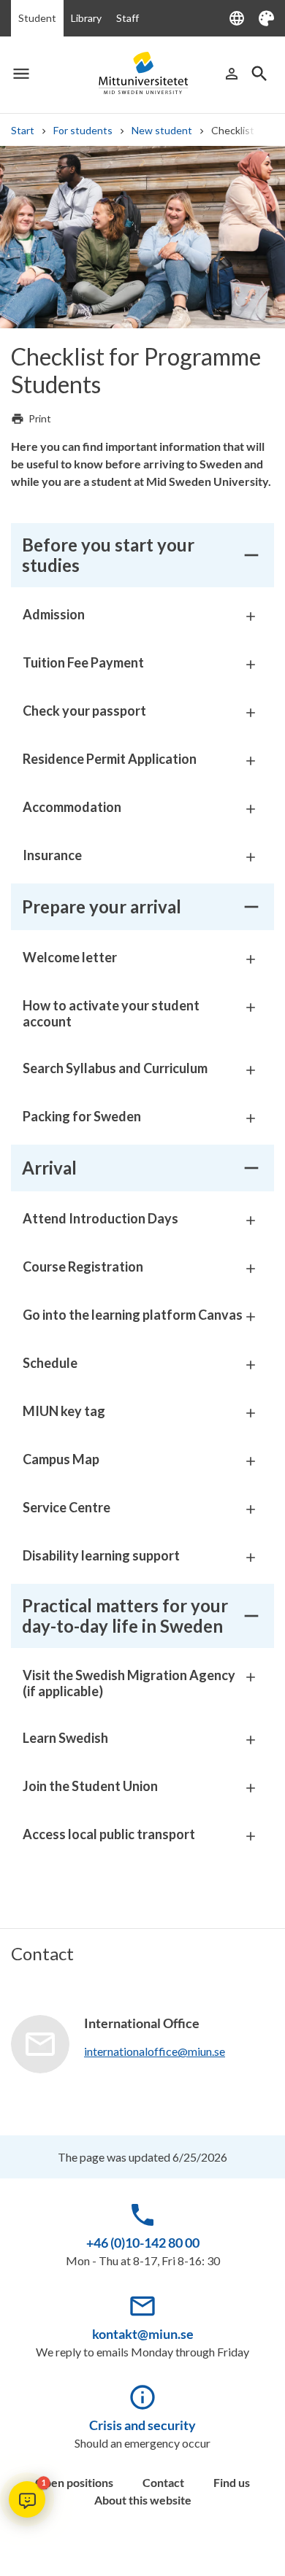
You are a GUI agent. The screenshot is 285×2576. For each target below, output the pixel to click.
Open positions (74, 2482)
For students (83, 130)
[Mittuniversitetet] (142, 73)
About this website (143, 2500)
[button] (27, 2499)
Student (37, 18)
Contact (163, 2482)
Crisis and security (142, 2425)
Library (86, 18)
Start (23, 130)
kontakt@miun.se (143, 2334)
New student (162, 130)
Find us (232, 2482)
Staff (128, 18)
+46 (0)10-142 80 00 (143, 2243)
